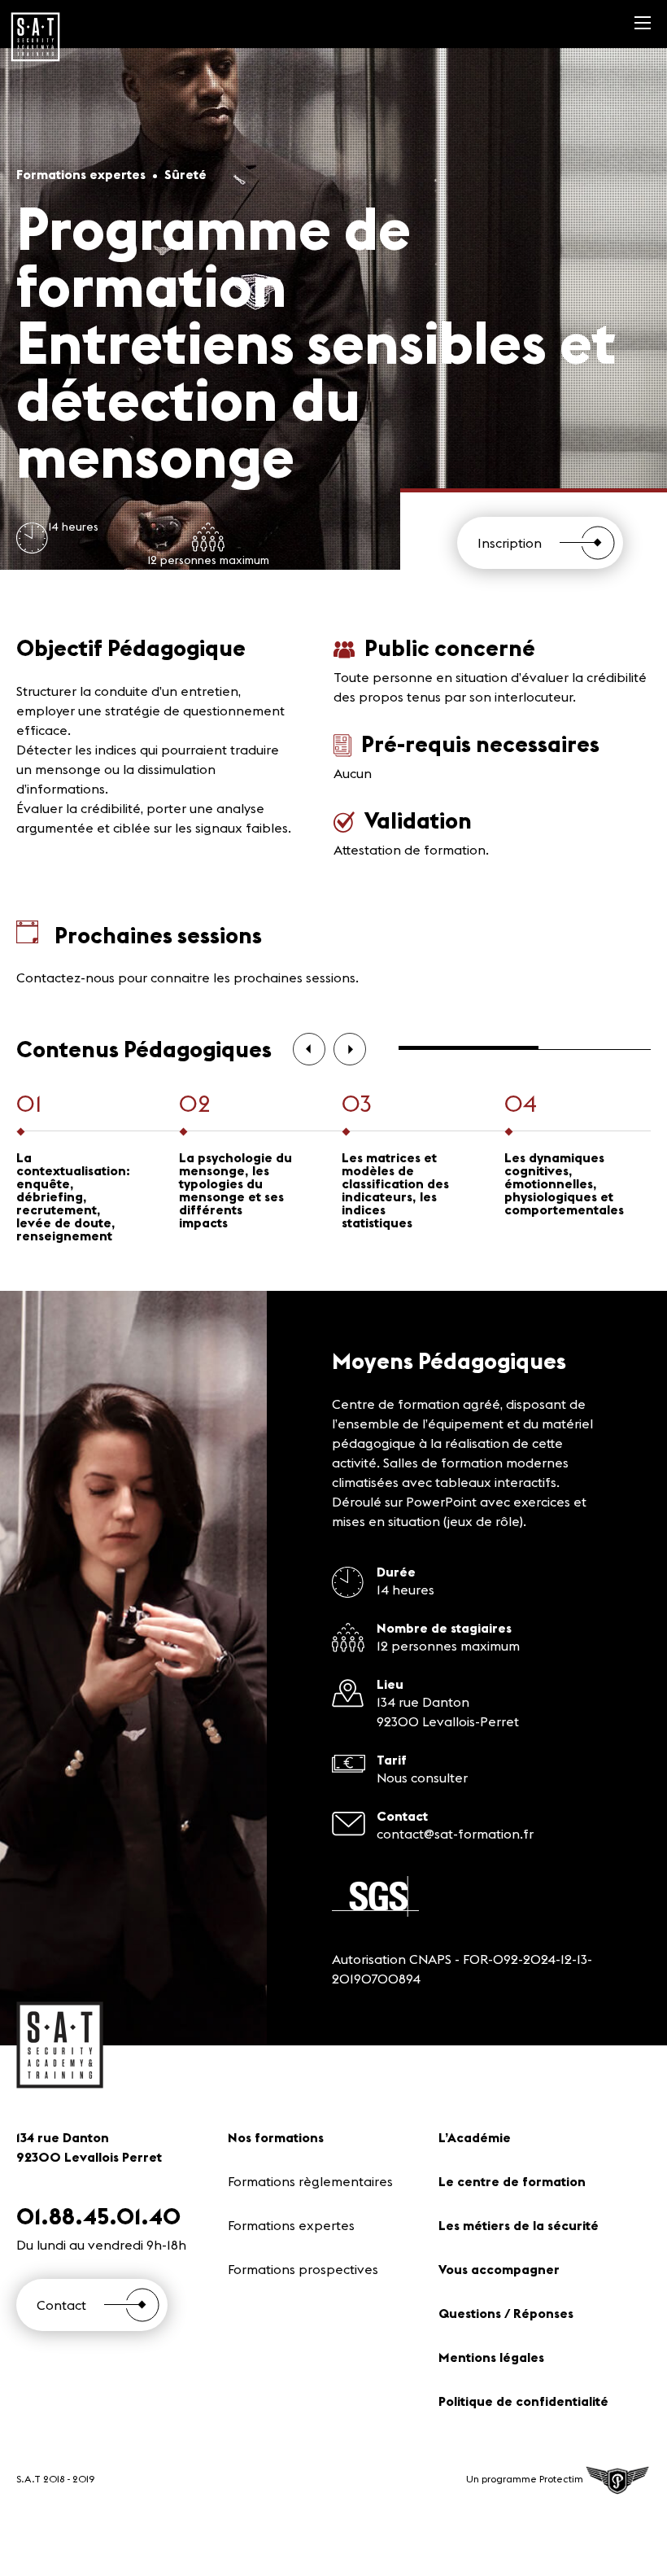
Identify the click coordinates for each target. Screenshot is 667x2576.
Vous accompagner (499, 2269)
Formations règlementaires (310, 2181)
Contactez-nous (65, 977)
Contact (61, 2305)
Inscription (510, 543)
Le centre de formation (512, 2181)
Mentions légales (491, 2357)
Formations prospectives (303, 2269)
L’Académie (475, 2137)
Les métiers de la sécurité (519, 2225)
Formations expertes (291, 2225)
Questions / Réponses (506, 2313)
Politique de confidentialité (523, 2401)
